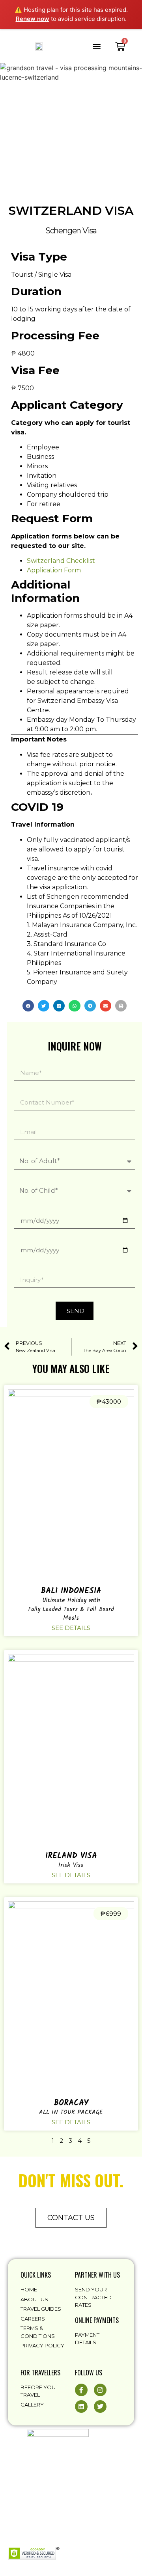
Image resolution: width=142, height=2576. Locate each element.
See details (71, 1628)
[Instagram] (100, 2390)
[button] (96, 46)
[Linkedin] (81, 2407)
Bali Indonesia (71, 1591)
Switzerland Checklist (61, 561)
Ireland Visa (71, 1856)
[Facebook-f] (81, 2390)
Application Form (54, 570)
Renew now (33, 19)
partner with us (97, 2275)
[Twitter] (100, 2407)
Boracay (71, 2103)
